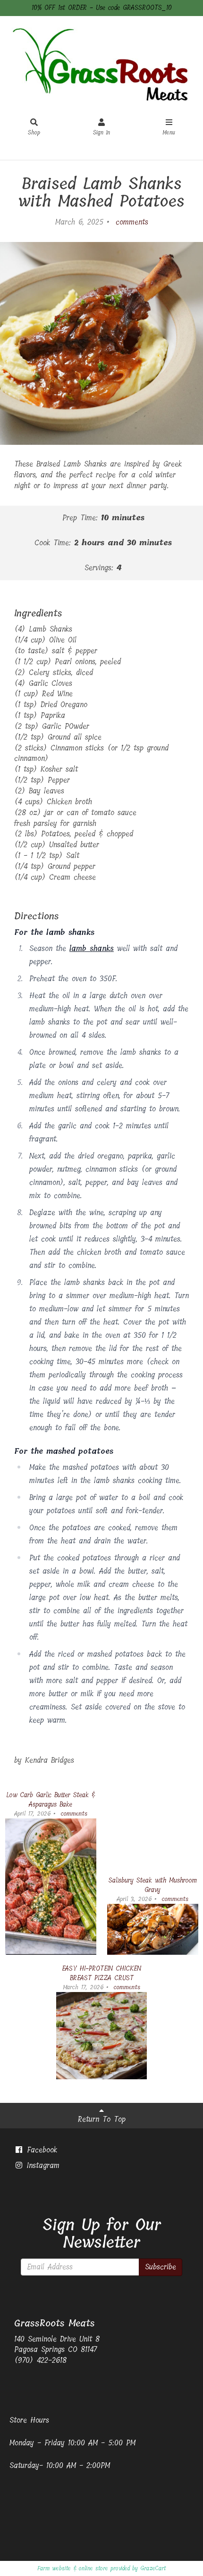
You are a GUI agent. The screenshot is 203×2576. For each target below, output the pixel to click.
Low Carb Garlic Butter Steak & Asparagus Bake (51, 1800)
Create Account (120, 151)
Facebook (40, 2150)
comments (130, 222)
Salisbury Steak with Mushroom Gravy (153, 1885)
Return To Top (102, 2119)
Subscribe (161, 2267)
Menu (169, 133)
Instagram (42, 2165)
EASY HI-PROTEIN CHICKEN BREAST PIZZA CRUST (101, 1973)
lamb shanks (92, 948)
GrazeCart (153, 2568)
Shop (34, 133)
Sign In (101, 133)
